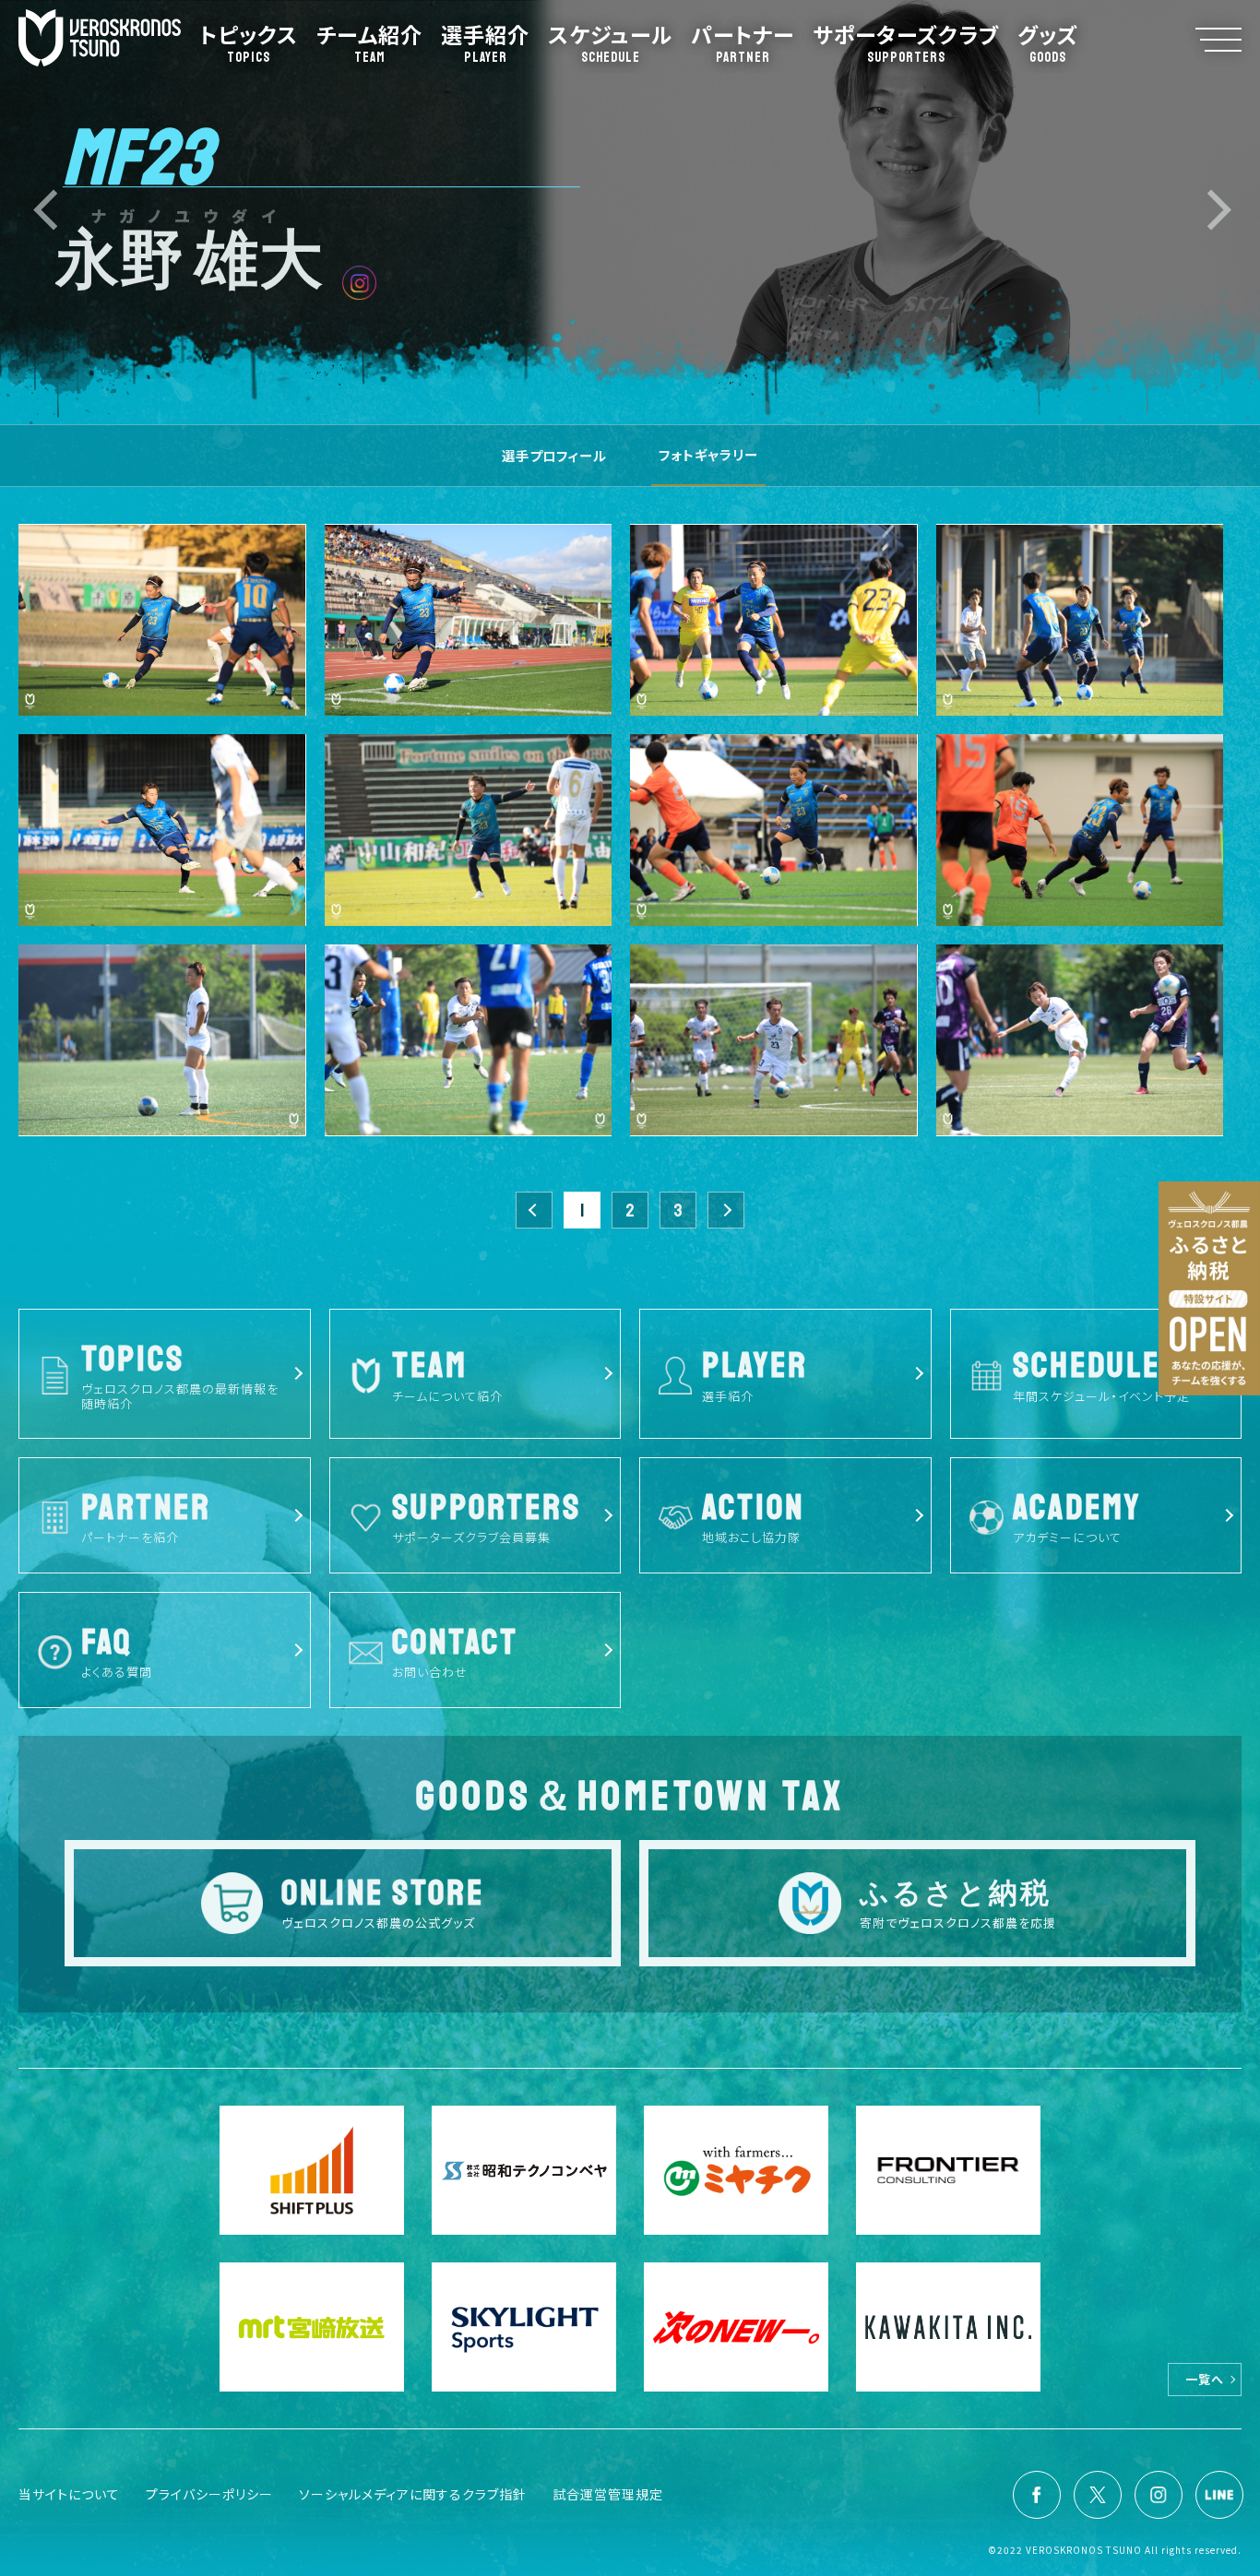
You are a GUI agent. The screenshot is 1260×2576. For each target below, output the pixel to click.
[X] (1098, 2495)
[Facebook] (1037, 2495)
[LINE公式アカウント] (1219, 2495)
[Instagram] (1159, 2495)
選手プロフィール (554, 455)
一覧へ (1205, 2379)
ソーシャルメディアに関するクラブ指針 (413, 2494)
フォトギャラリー (708, 454)
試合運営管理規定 (608, 2494)
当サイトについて (69, 2494)
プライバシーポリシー (209, 2494)
